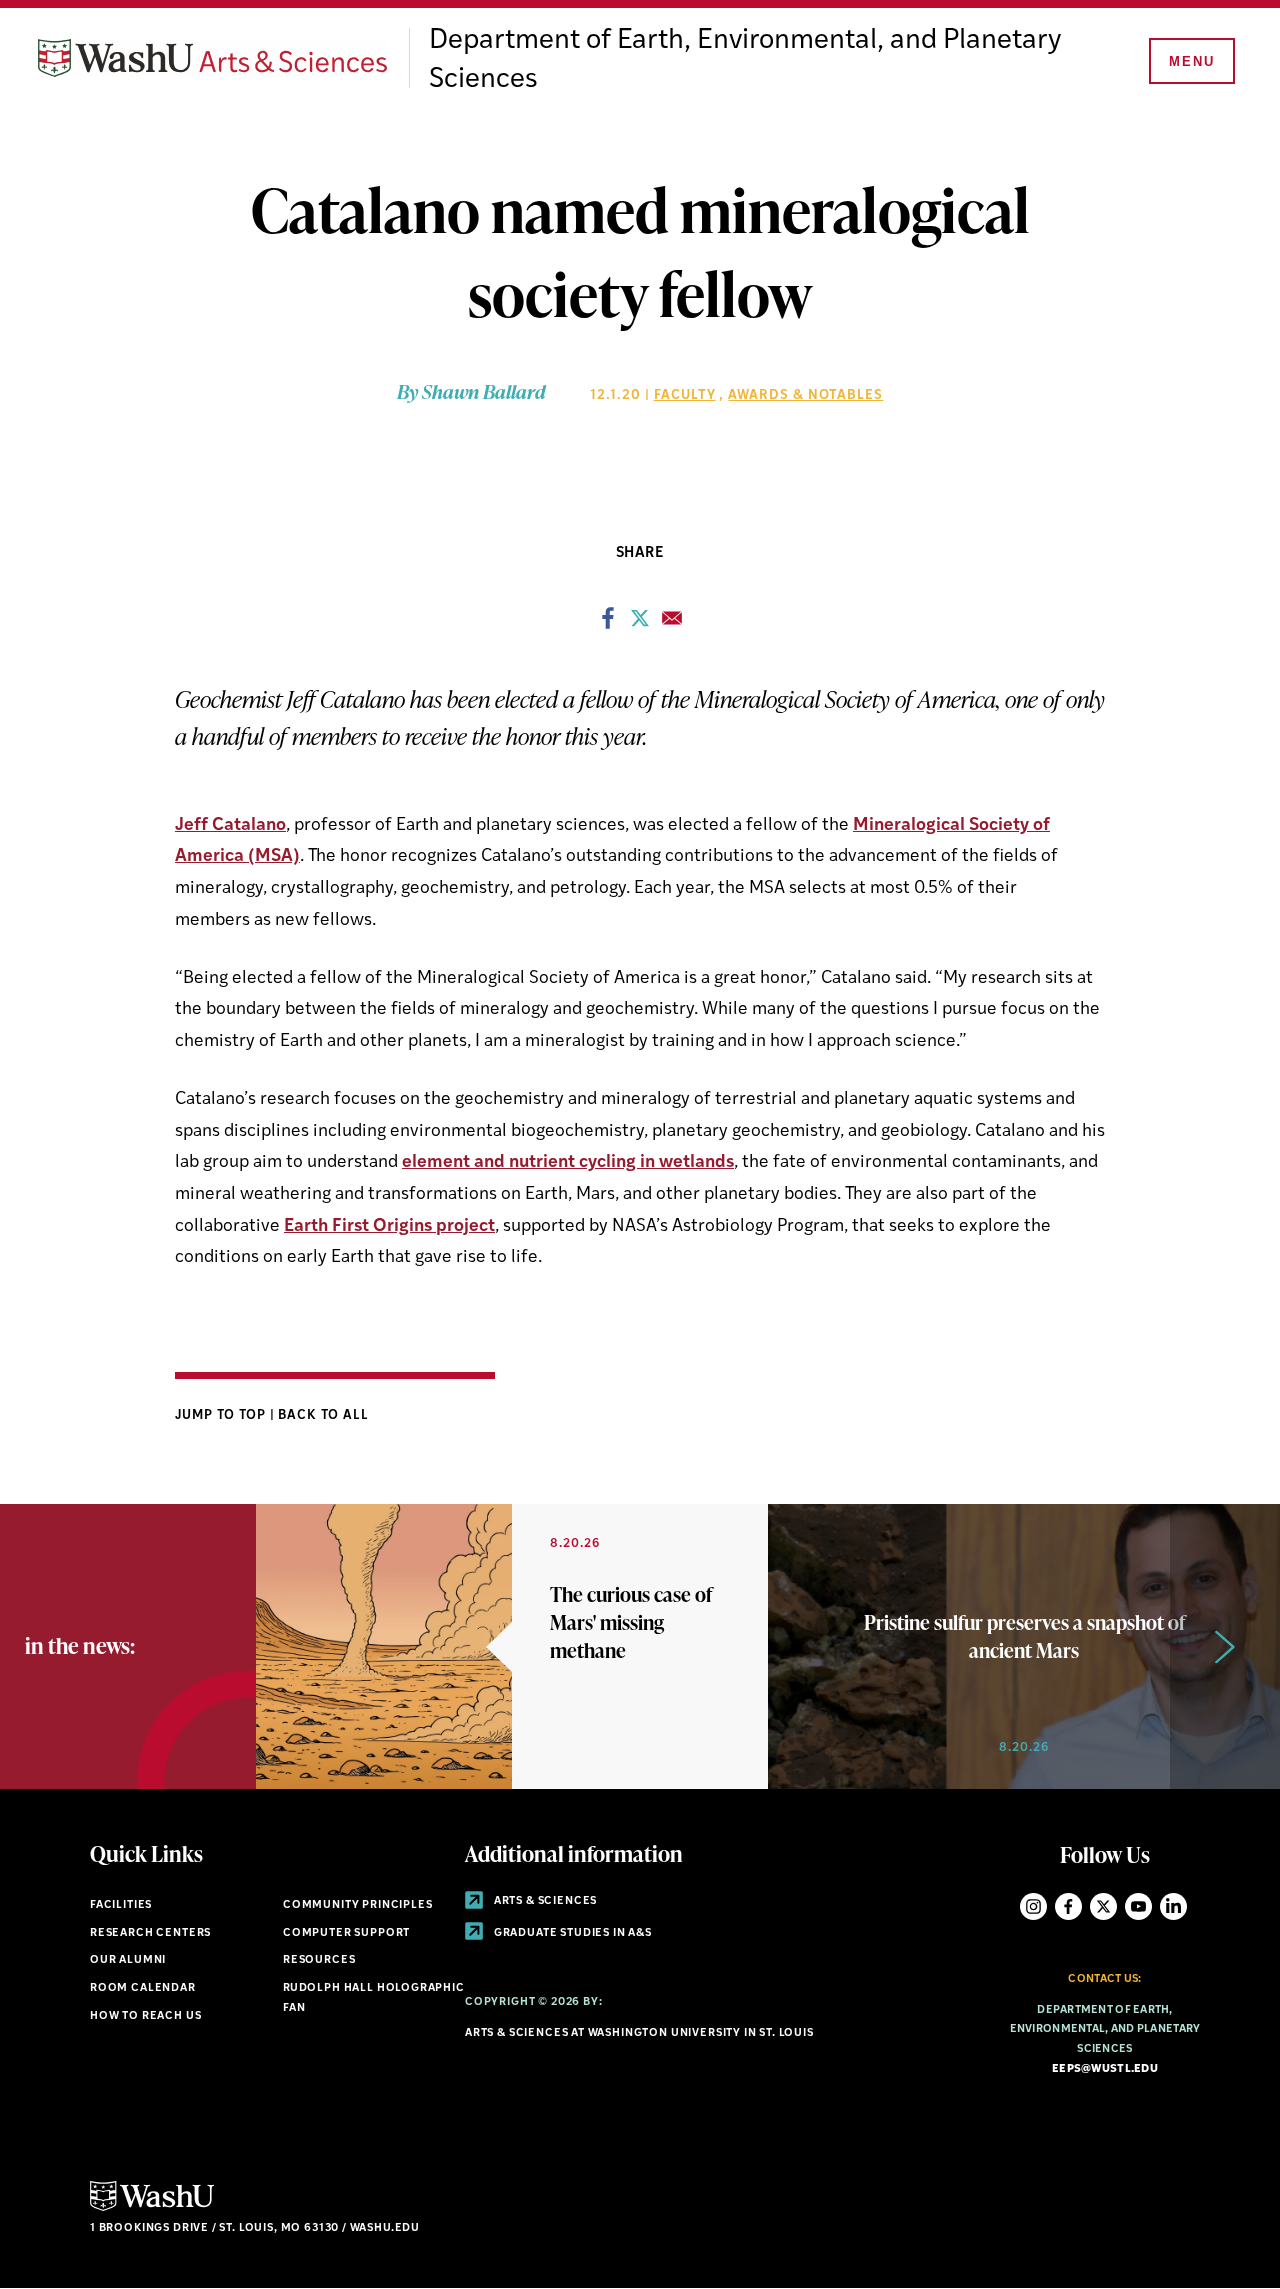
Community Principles (358, 1905)
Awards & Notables (805, 395)
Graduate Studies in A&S (571, 1933)
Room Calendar (143, 1988)
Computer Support (346, 1933)
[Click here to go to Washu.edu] (152, 2208)
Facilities (121, 1905)
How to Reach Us (145, 2016)
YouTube (1138, 1906)
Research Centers (150, 1933)
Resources (319, 1960)
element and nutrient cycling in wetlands (568, 1162)
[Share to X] (640, 624)
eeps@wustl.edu (1105, 2069)
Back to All (323, 1415)
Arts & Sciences (544, 1901)
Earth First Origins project (389, 1226)
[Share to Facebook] (608, 624)
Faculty (685, 395)
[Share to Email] (672, 624)
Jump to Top (222, 1415)
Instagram (1033, 1906)
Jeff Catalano (230, 825)
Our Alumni (128, 1960)
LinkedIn (1173, 1906)
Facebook (1068, 1906)
